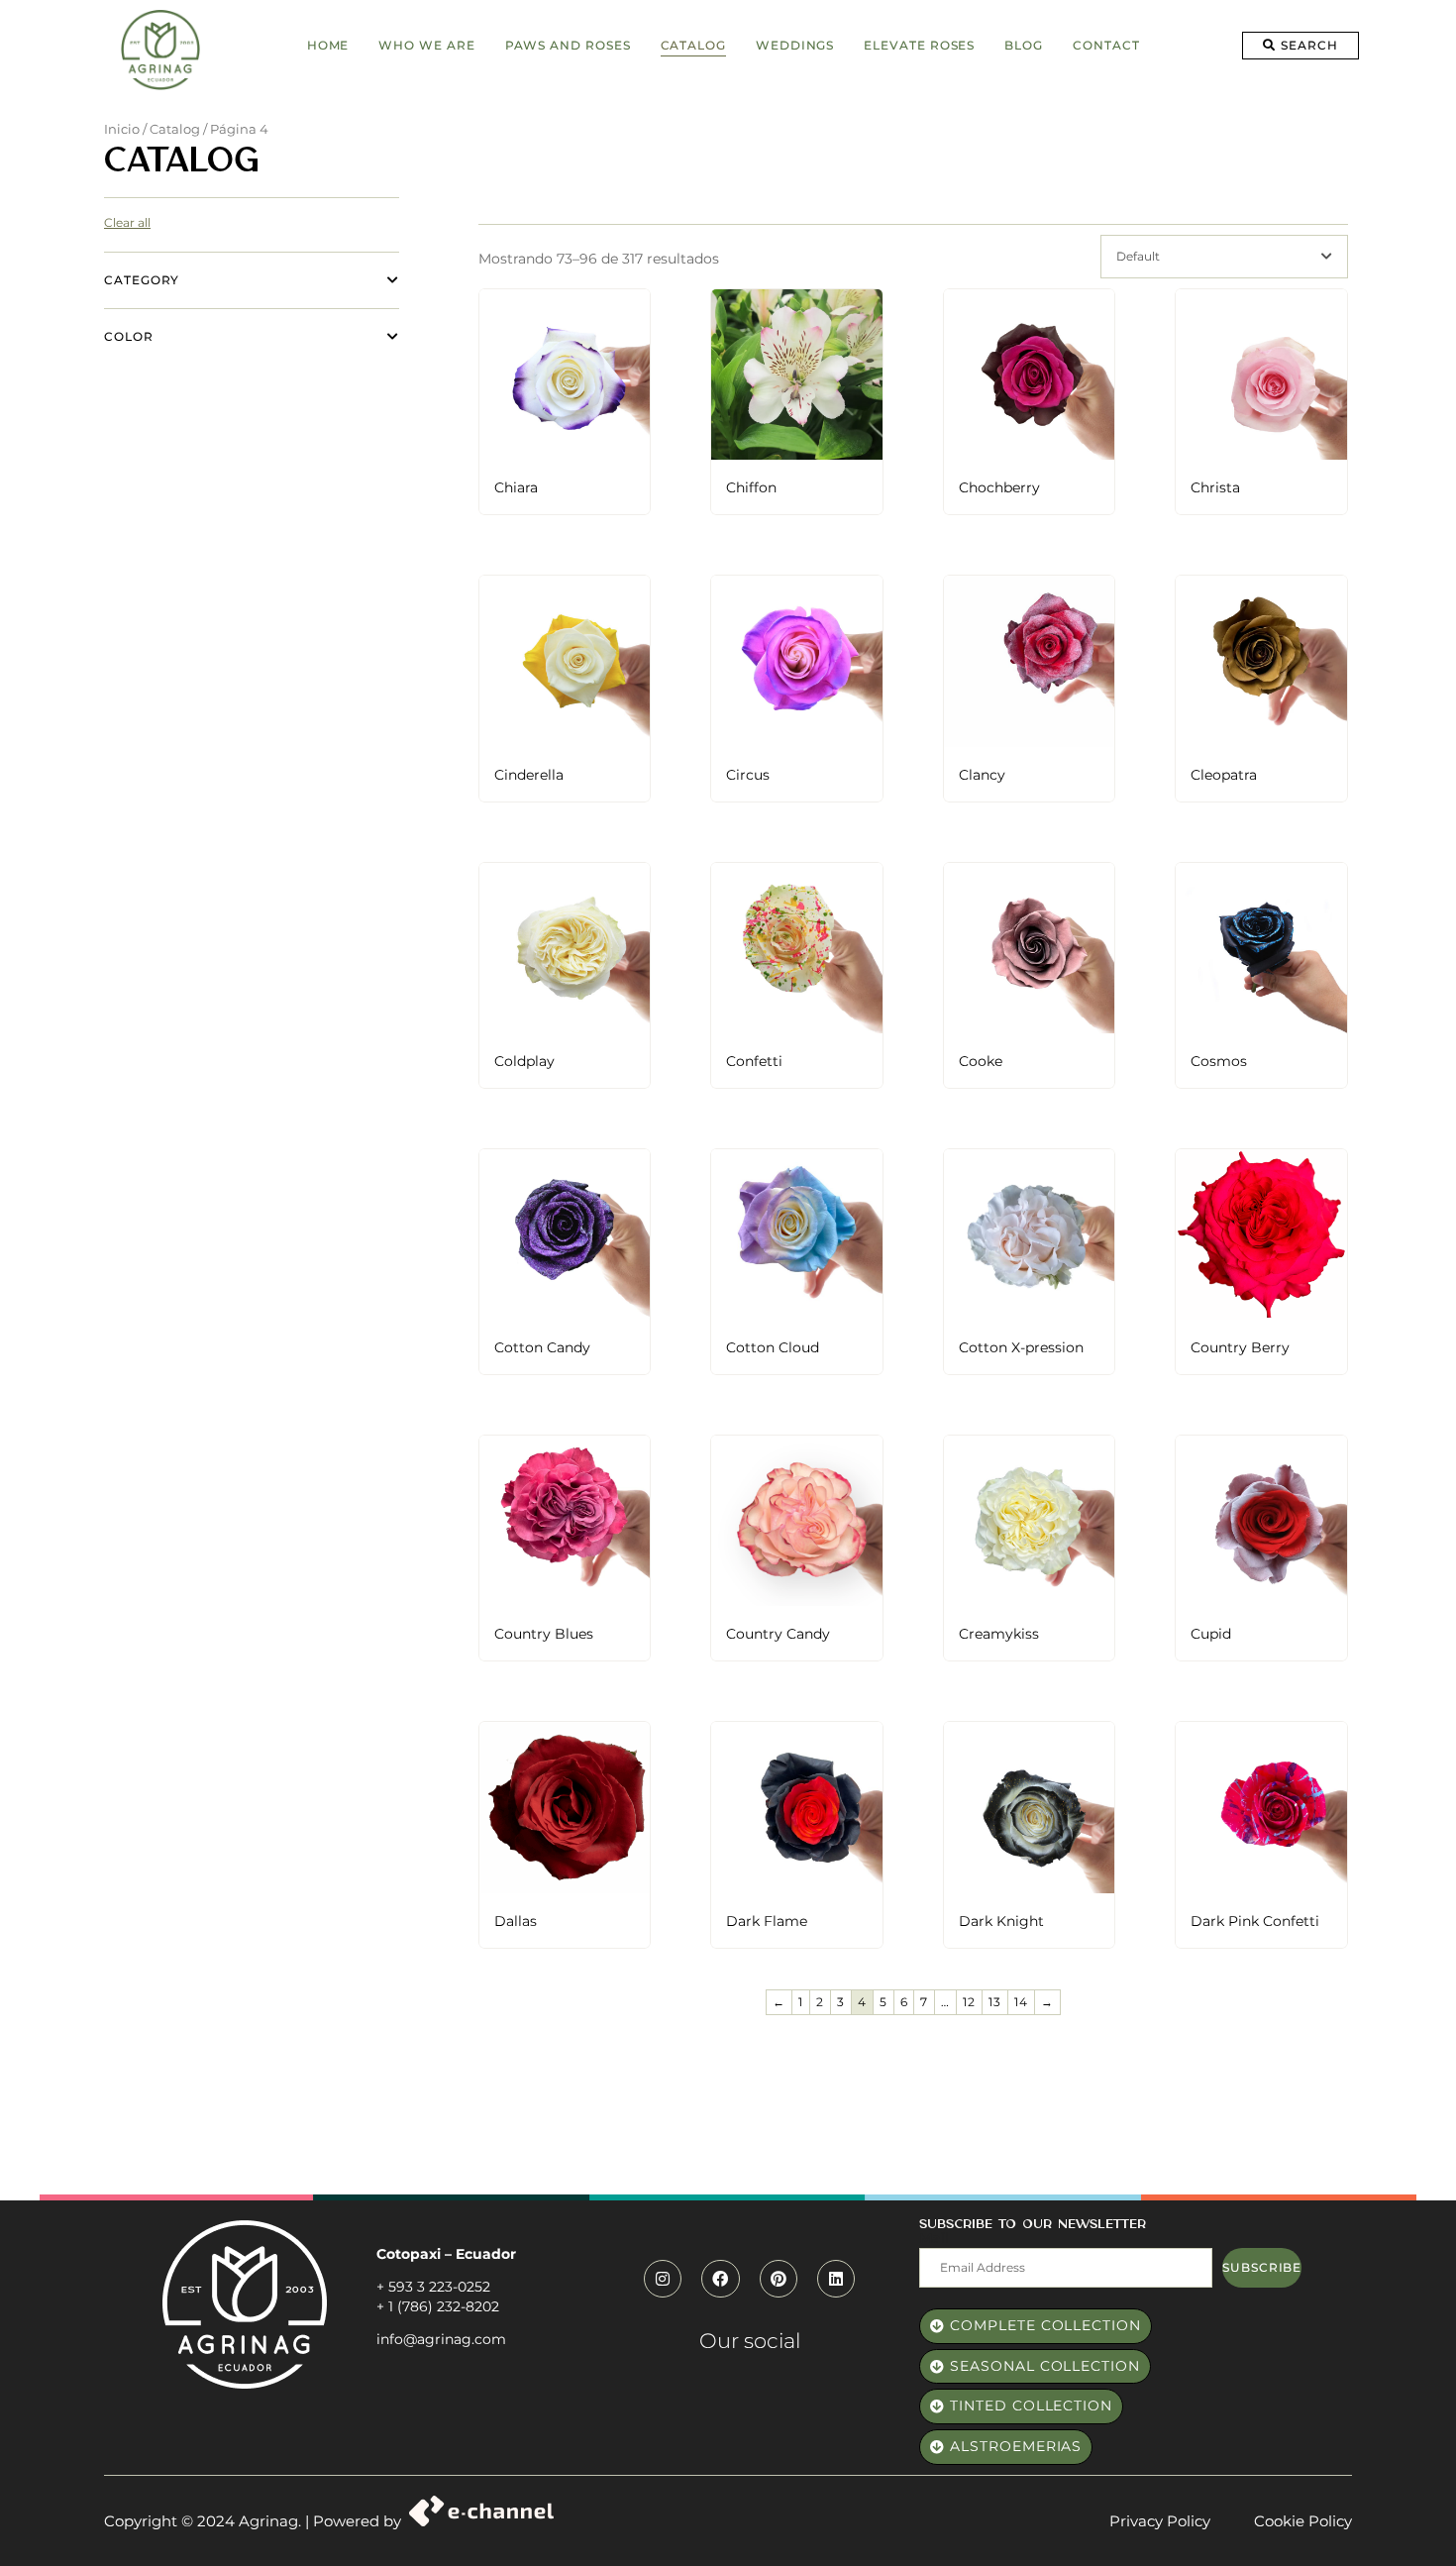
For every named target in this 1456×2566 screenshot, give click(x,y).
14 (1021, 2002)
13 (995, 2002)
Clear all (127, 222)
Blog (1024, 45)
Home (328, 45)
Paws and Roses (568, 45)
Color (129, 336)
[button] (1300, 46)
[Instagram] (663, 2279)
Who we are (426, 45)
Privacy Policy (1160, 2521)
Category (142, 280)
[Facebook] (720, 2279)
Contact (1106, 45)
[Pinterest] (779, 2279)
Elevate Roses (919, 45)
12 (969, 2002)
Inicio (122, 129)
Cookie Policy (1303, 2521)
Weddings (795, 45)
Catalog (693, 45)
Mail (934, 2238)
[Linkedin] (836, 2279)
